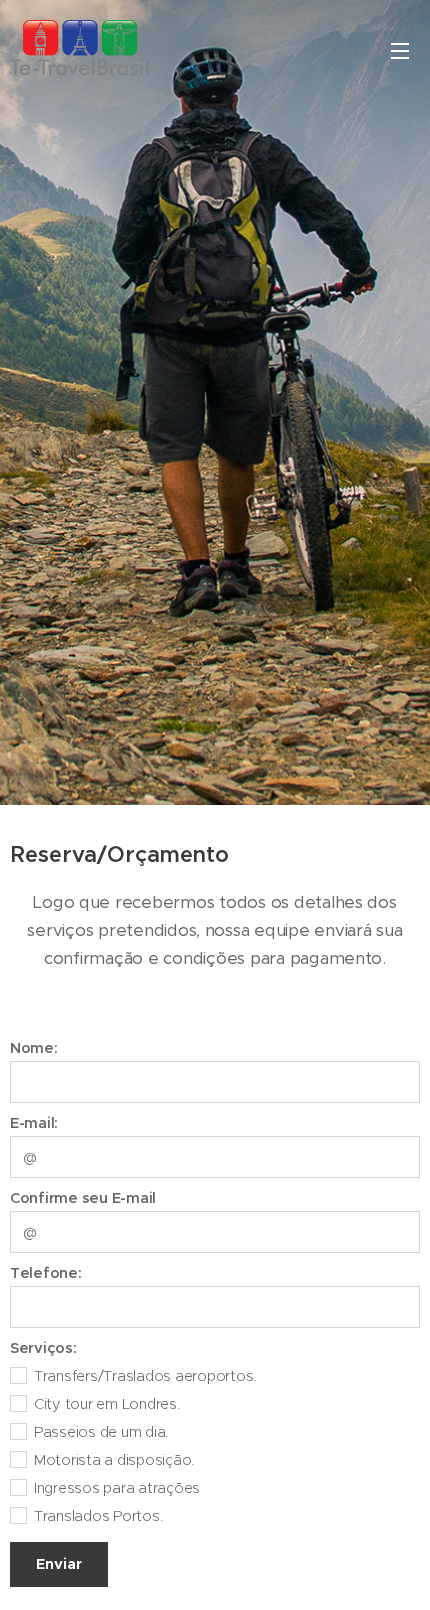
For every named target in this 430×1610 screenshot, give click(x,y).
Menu (400, 50)
